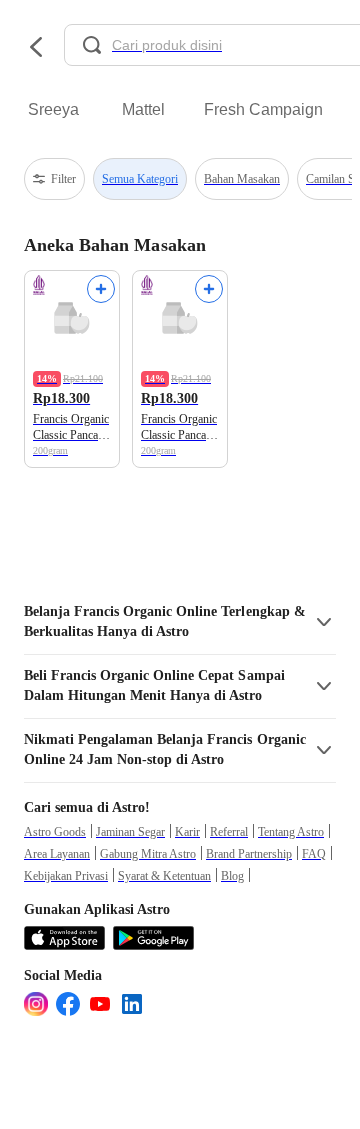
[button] (180, 622)
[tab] (53, 110)
